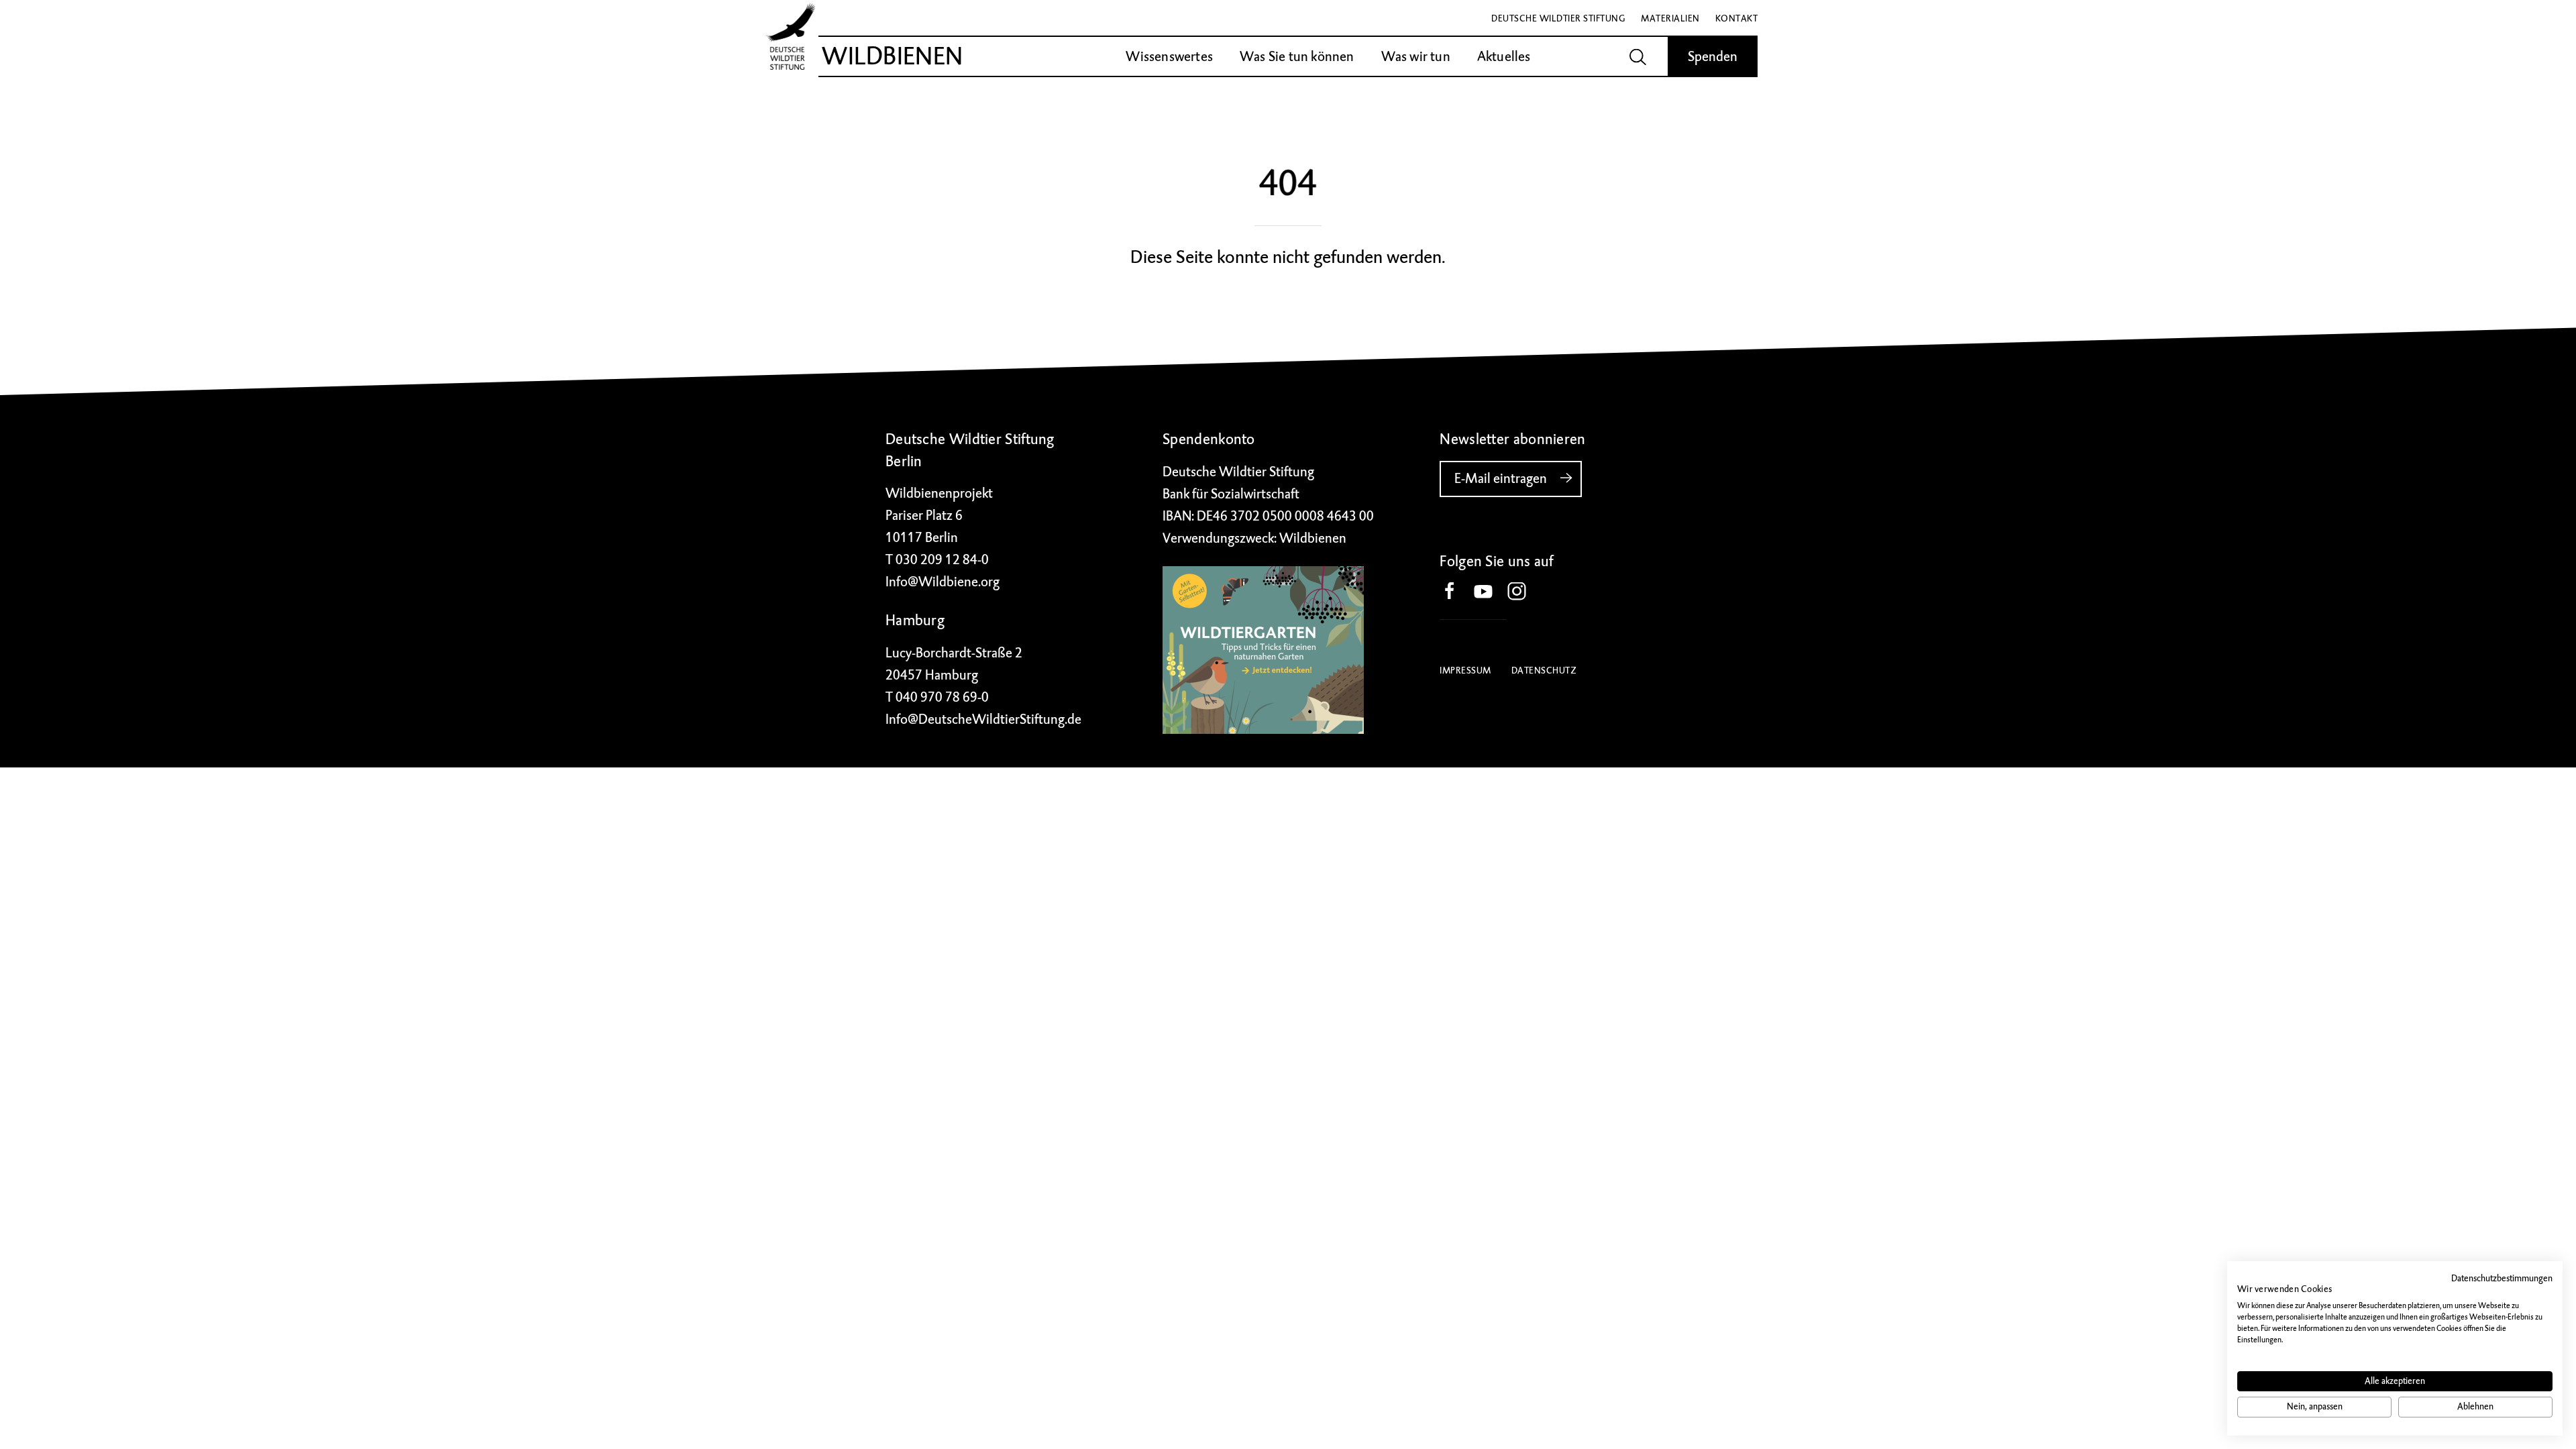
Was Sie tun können (1297, 57)
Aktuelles (1504, 57)
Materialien (1670, 18)
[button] (1456, 592)
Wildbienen (892, 56)
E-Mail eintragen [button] (1501, 479)
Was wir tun (1416, 57)
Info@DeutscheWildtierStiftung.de (983, 719)
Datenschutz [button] (1544, 670)
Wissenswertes (1169, 57)
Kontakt (1737, 18)
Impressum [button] (1465, 670)
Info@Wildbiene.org (943, 582)
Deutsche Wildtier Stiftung (1558, 18)
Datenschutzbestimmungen (2502, 1278)
